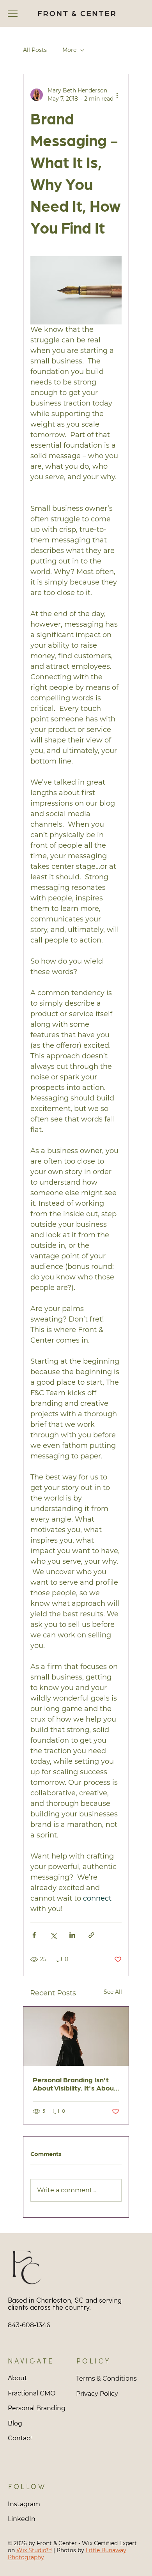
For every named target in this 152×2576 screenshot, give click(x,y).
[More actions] (117, 95)
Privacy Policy (97, 2394)
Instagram (24, 2504)
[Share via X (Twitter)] (53, 1935)
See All (113, 1992)
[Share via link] (91, 1935)
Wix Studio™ (34, 2550)
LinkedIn (22, 2519)
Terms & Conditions (106, 2378)
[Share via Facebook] (34, 1935)
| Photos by (69, 2550)
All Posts (35, 50)
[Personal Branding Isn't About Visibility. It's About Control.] (76, 2036)
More (69, 50)
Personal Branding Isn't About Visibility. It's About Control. (75, 2083)
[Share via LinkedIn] (72, 1935)
